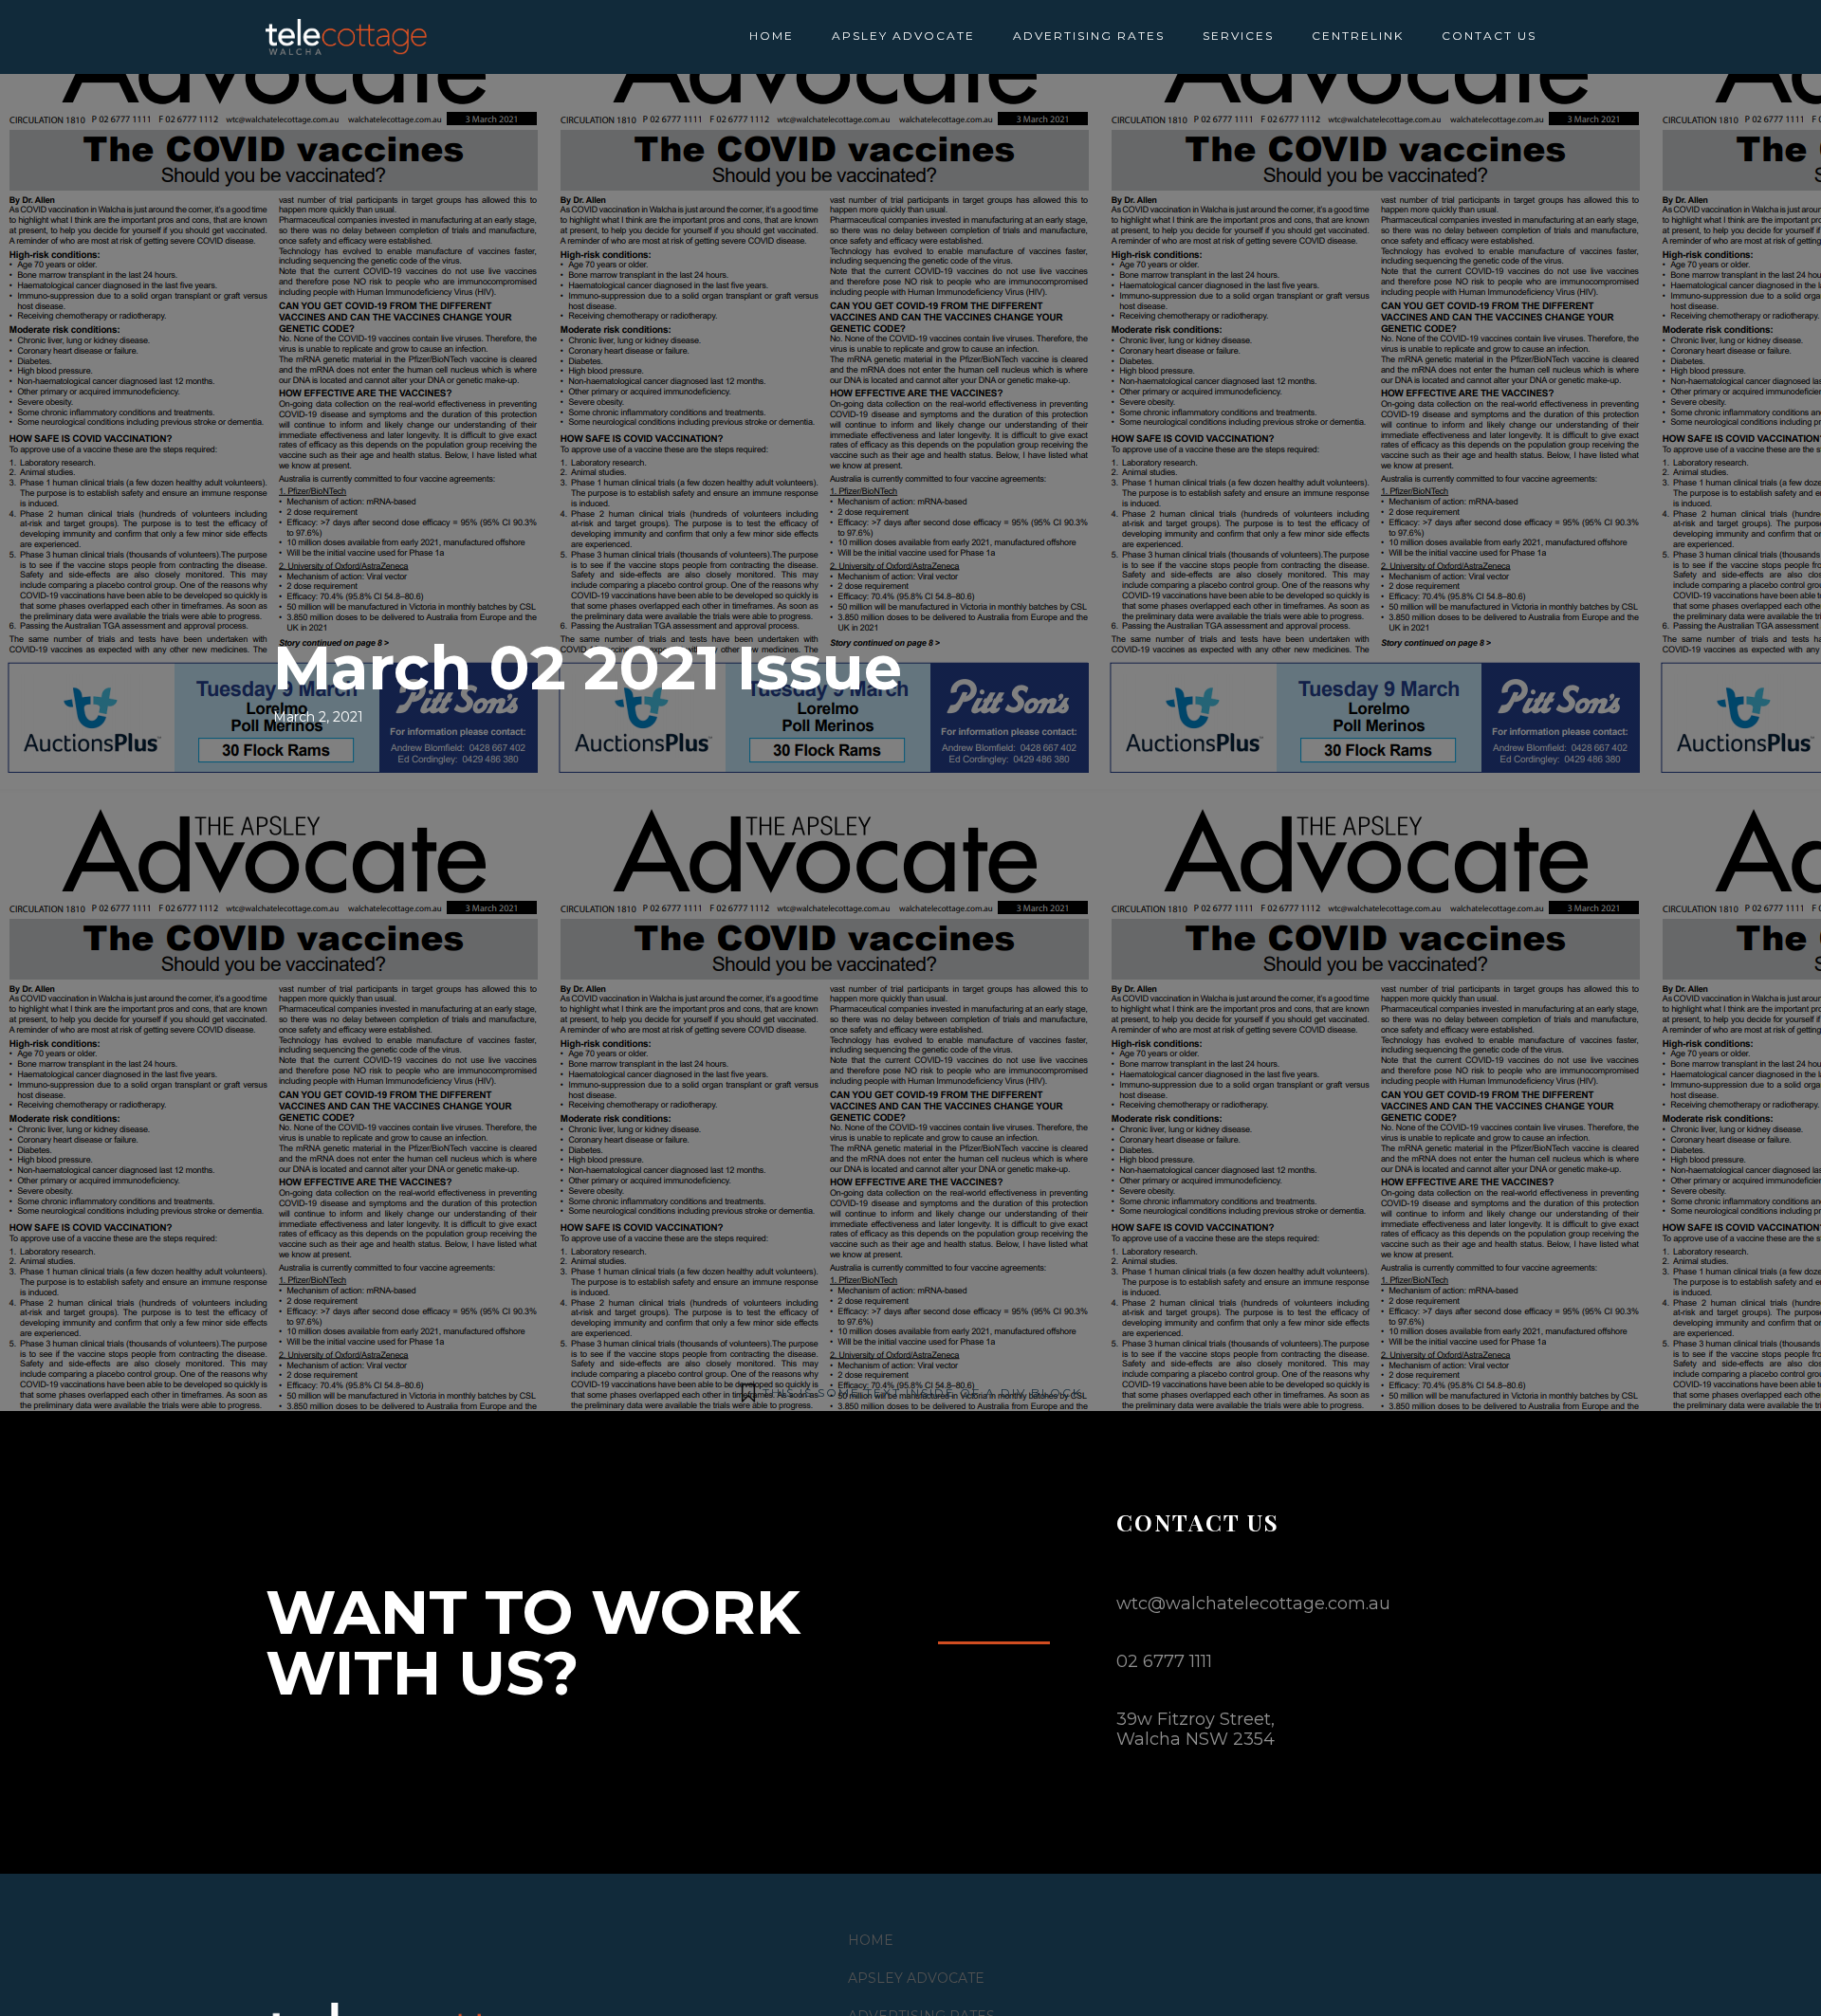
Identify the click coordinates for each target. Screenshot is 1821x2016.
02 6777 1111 (1164, 1661)
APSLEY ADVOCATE (903, 36)
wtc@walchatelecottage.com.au (1253, 1604)
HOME (772, 36)
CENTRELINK (1358, 36)
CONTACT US (1489, 36)
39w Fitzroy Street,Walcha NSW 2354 (1196, 1729)
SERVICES (1238, 36)
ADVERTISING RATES (1089, 36)
